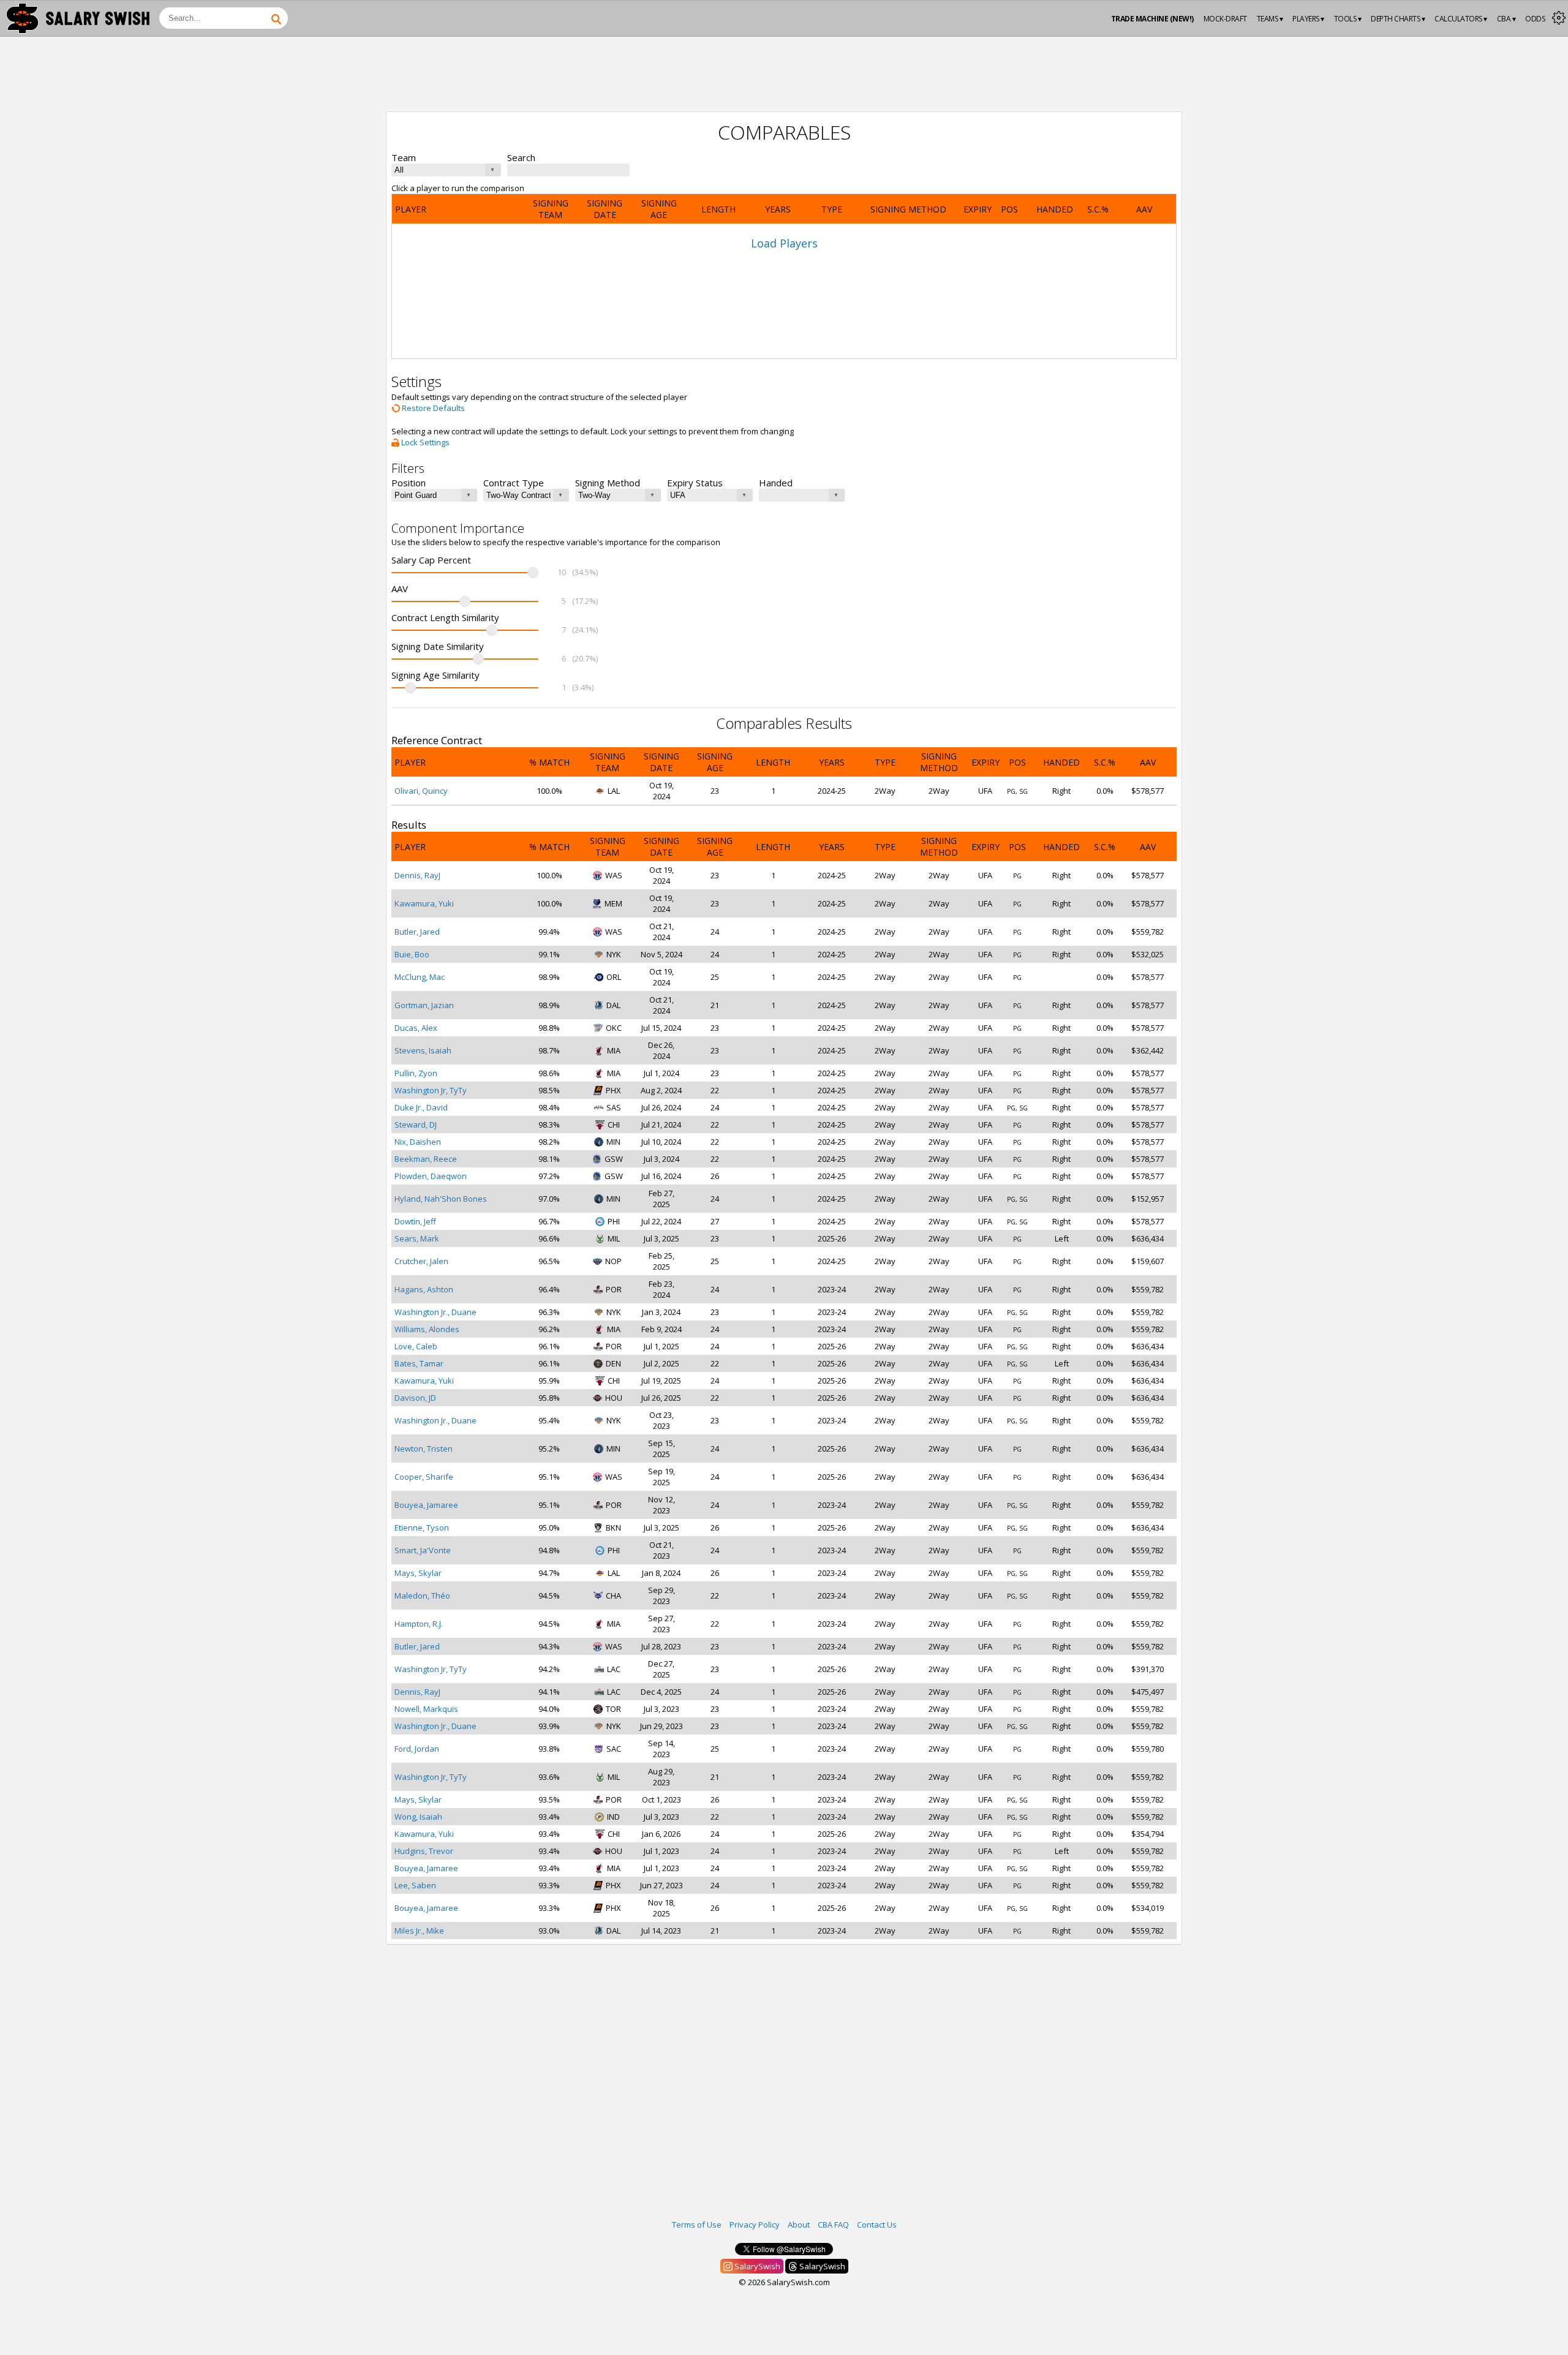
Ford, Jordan (417, 1749)
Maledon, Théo (422, 1596)
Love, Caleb (416, 1346)
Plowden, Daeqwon (431, 1176)
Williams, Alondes (427, 1329)
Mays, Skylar (418, 1573)
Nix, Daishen (418, 1142)
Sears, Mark (417, 1238)
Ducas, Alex (416, 1028)
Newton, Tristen (424, 1449)
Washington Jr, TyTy (431, 1090)
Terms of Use (697, 2225)
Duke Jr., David (421, 1107)
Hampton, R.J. (419, 1624)
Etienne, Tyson (422, 1528)
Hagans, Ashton (424, 1289)
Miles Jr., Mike (419, 1931)
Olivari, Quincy (421, 791)
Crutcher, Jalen (421, 1261)
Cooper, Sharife (424, 1477)
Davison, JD (415, 1398)
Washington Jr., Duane (435, 1312)
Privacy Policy (755, 2225)
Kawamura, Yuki (424, 903)
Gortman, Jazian (424, 1005)
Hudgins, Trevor (424, 1851)
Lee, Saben (415, 1885)
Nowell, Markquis (426, 1709)
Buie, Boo (412, 954)
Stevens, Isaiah (423, 1050)
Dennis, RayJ (417, 875)
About (799, 2225)
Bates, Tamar (419, 1363)
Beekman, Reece (426, 1159)
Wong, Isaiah (418, 1817)
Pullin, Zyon (416, 1073)
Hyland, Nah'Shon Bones (441, 1199)
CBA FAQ (833, 2225)
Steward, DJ (416, 1125)
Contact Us (877, 2225)
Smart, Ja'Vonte (423, 1550)
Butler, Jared (417, 932)
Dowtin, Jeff (415, 1221)
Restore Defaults (432, 408)
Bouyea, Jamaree (426, 1505)
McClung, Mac (420, 977)
